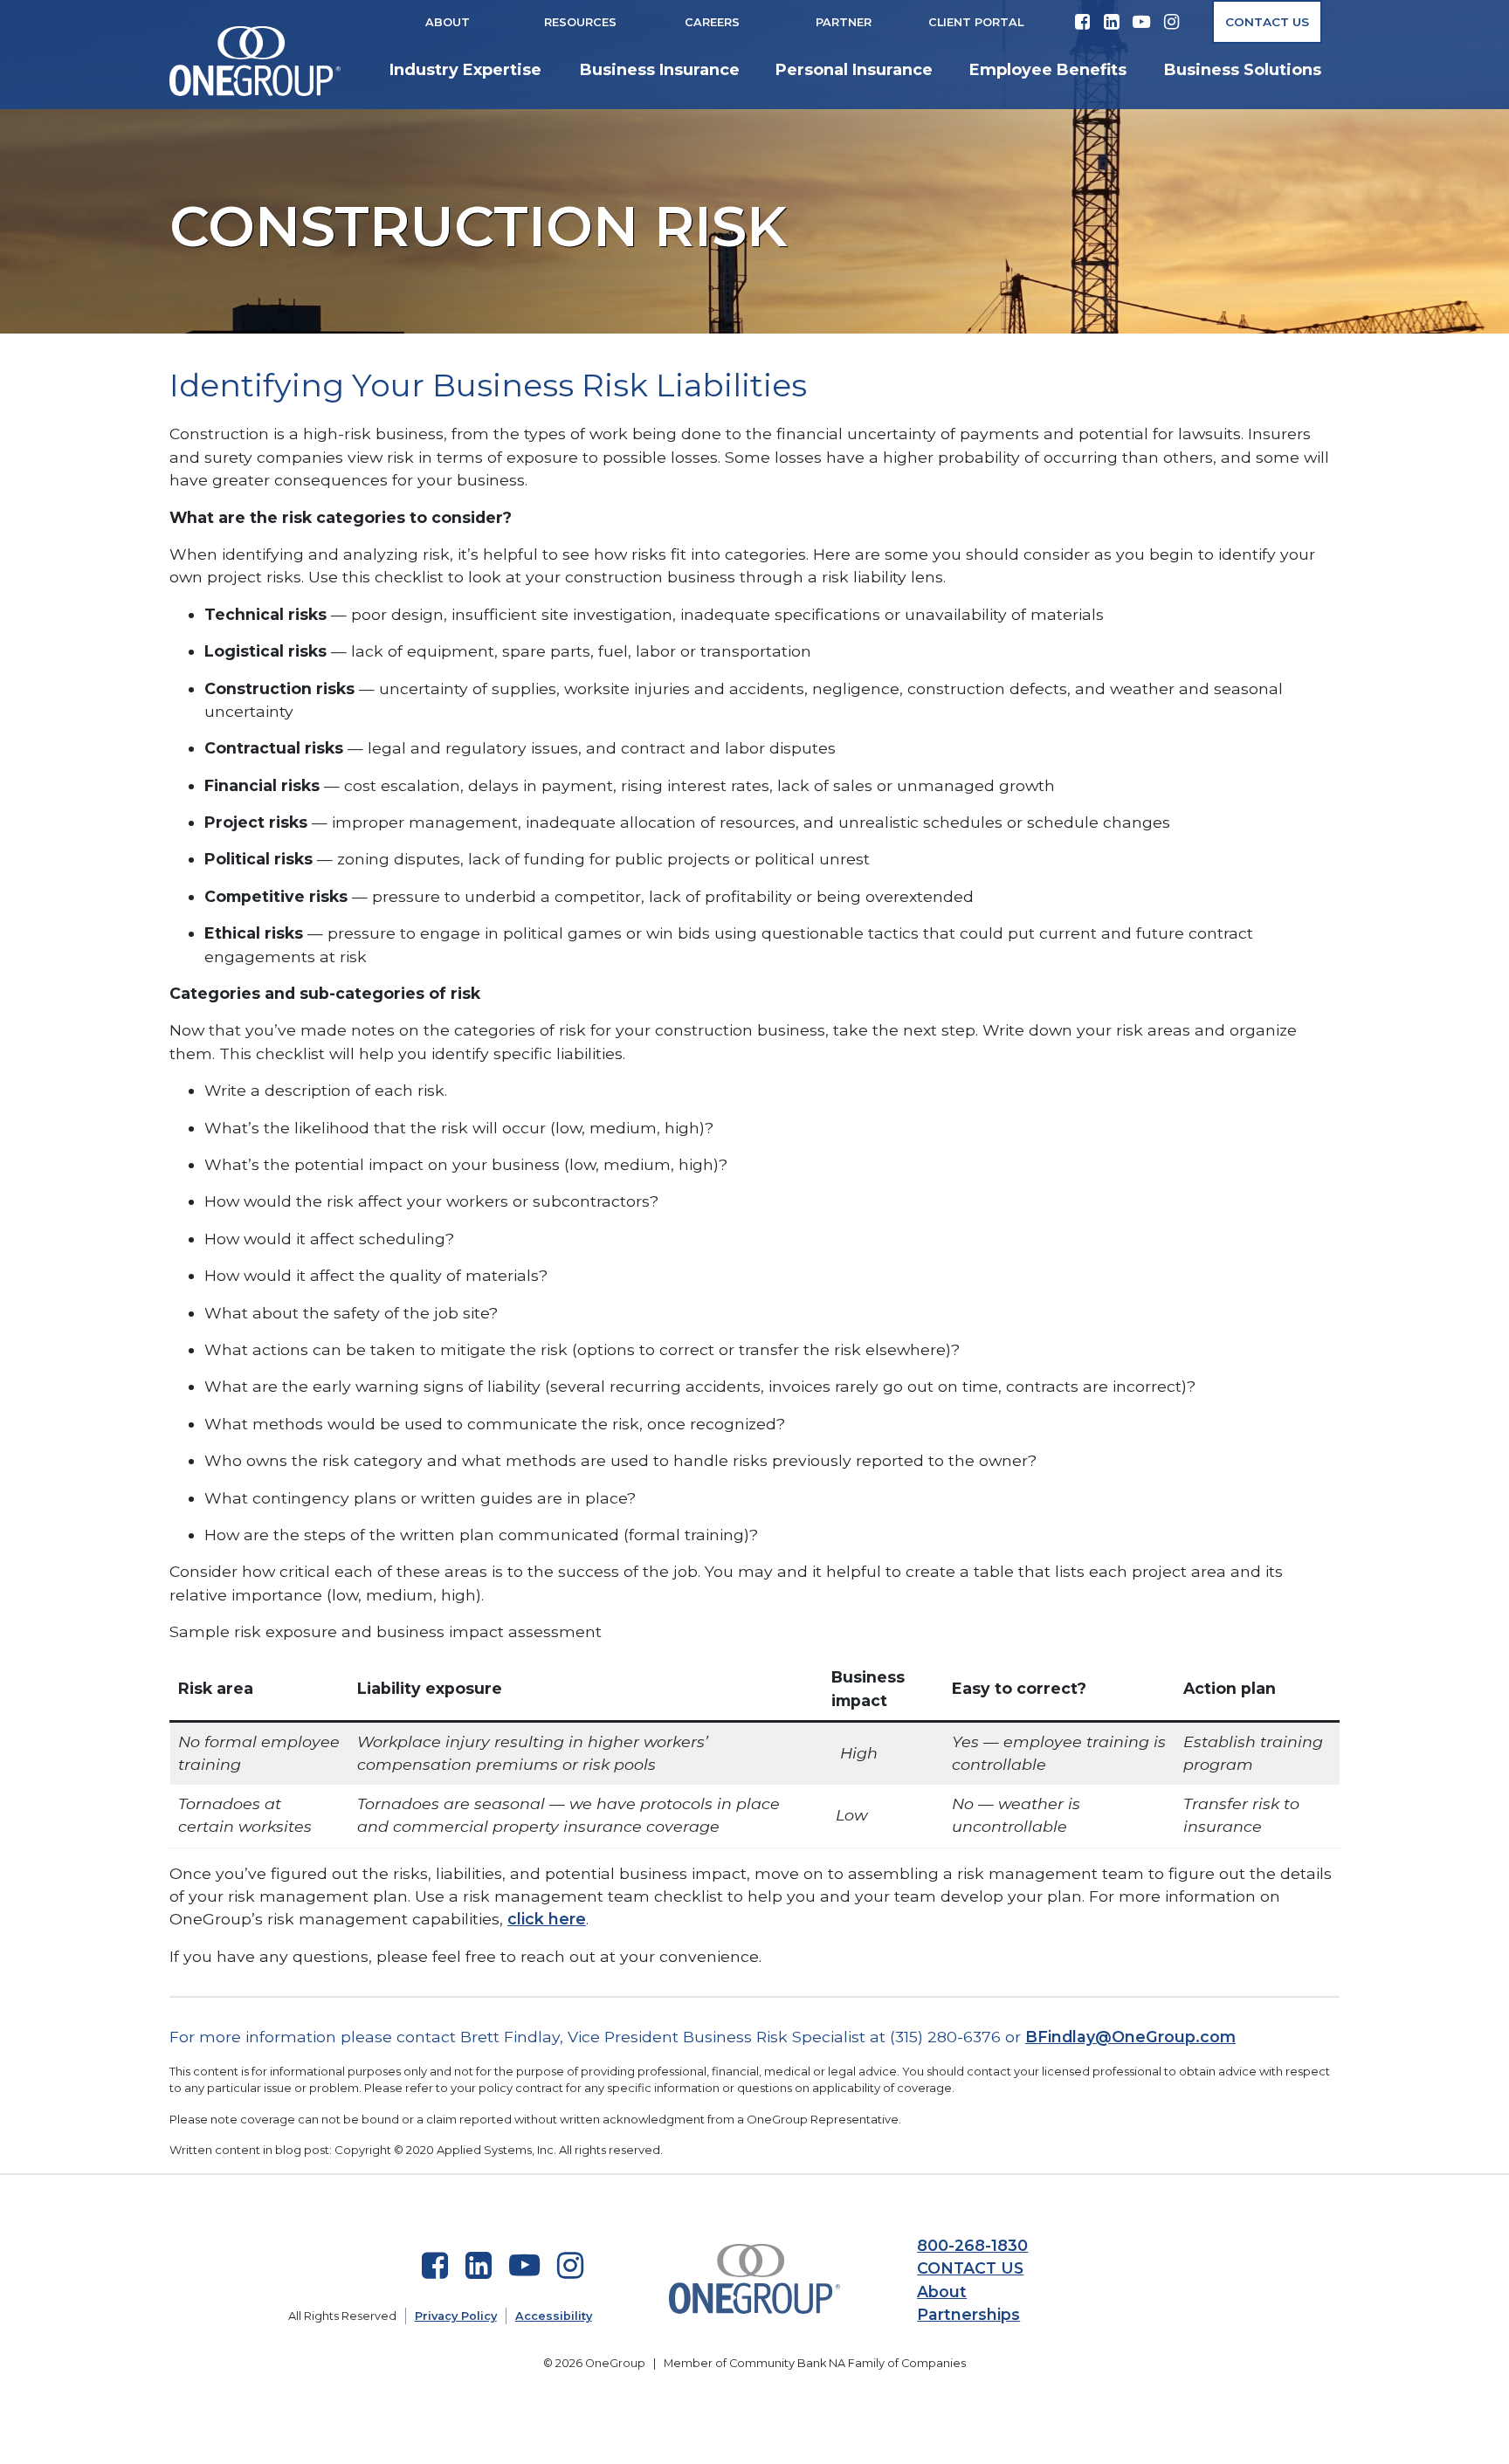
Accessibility (554, 2316)
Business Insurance (660, 70)
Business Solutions (1243, 70)
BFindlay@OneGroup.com (1130, 2037)
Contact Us (1267, 22)
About (448, 22)
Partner (844, 22)
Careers (712, 22)
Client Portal (976, 22)
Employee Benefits (1048, 70)
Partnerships (968, 2314)
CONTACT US (970, 2268)
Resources (580, 22)
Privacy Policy (456, 2316)
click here (547, 1919)
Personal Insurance (854, 70)
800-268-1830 (972, 2245)
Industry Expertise (465, 70)
